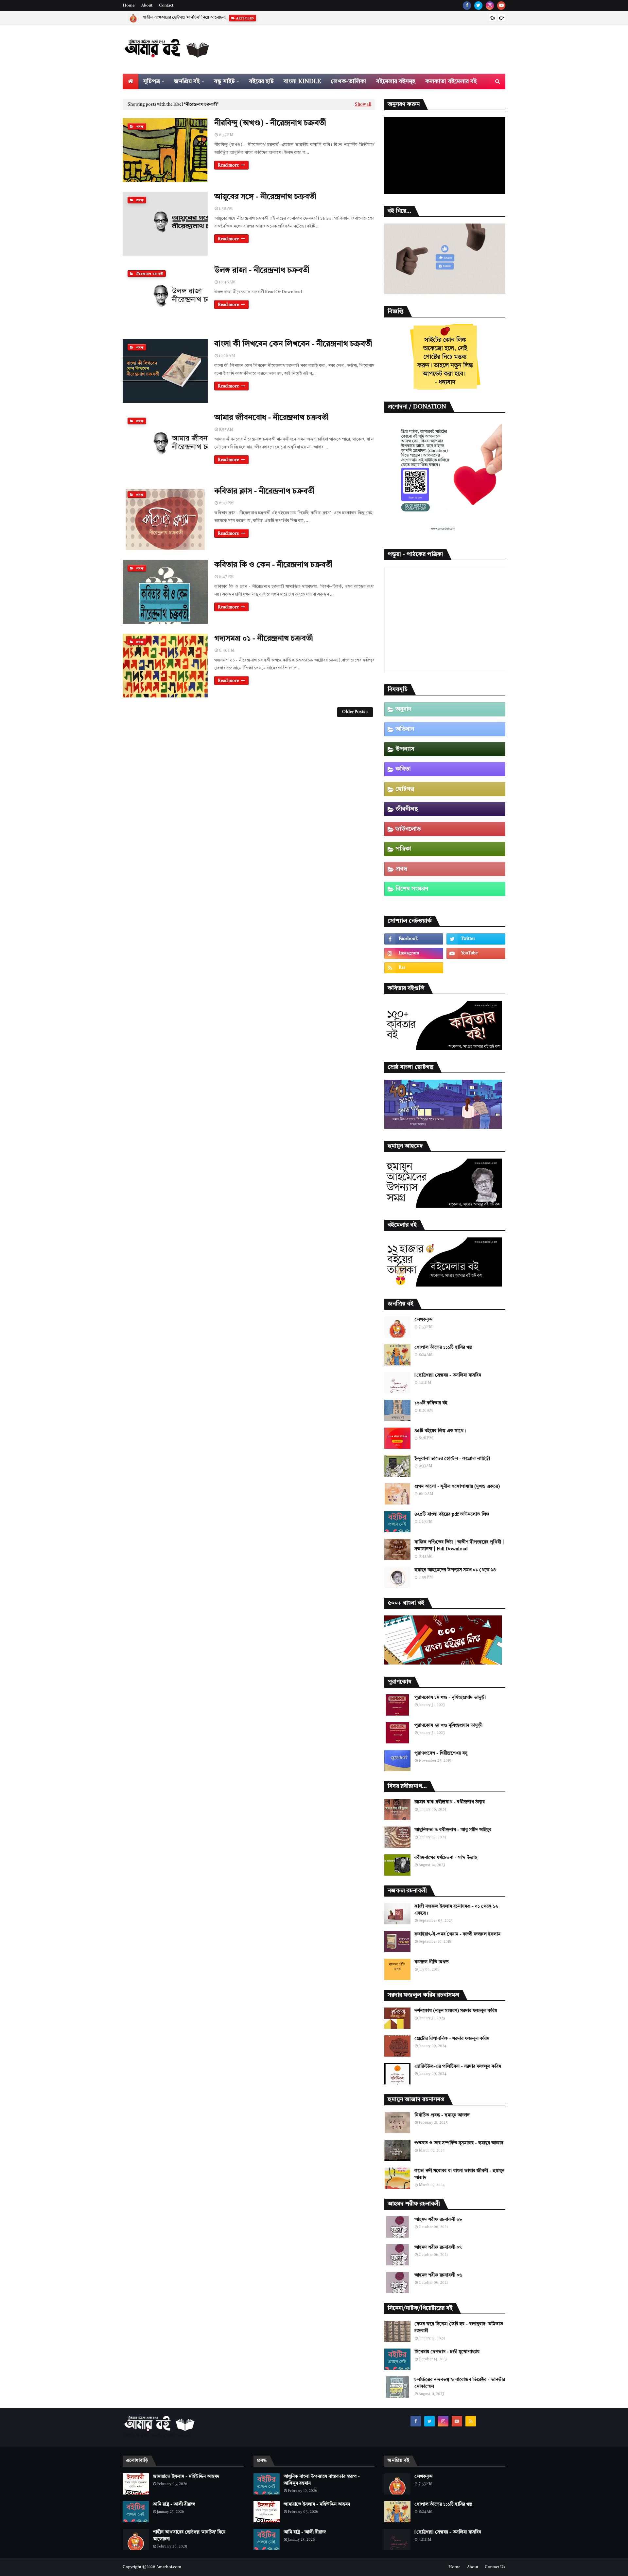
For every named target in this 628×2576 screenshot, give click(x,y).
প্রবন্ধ (401, 869)
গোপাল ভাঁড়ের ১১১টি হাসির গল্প (443, 1347)
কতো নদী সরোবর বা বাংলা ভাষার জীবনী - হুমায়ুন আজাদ (459, 2174)
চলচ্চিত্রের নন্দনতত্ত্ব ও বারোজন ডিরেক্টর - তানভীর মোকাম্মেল (460, 2383)
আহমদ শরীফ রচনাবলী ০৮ (438, 2220)
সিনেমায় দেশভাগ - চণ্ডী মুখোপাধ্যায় (447, 2352)
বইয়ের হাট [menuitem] (261, 81)
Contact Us (495, 2567)
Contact (166, 6)
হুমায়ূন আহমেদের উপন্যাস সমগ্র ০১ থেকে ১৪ (455, 1570)
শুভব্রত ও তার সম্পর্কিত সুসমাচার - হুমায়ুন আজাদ (459, 2143)
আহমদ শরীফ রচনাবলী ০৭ (438, 2247)
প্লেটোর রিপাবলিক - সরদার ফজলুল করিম (452, 2039)
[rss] (414, 968)
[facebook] (467, 6)
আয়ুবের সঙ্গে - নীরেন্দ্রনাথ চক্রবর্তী (265, 197)
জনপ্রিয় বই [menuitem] (187, 81)
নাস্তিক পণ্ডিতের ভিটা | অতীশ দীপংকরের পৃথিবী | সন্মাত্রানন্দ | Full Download (459, 1546)
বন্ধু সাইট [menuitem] (224, 81)
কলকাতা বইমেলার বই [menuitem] (451, 81)
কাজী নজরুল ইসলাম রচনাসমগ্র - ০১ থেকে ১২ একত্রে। (456, 1910)
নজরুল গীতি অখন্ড (432, 1962)
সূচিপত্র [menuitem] (152, 81)
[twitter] (478, 6)
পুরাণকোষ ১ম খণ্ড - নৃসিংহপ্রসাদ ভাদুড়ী (450, 1698)
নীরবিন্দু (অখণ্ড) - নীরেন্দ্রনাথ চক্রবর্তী (270, 123)
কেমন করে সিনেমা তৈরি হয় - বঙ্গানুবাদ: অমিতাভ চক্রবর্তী (459, 2327)
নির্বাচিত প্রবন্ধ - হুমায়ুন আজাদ (442, 2115)
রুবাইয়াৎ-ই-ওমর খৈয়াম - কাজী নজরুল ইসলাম (457, 1934)
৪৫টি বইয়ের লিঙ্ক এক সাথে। (440, 1431)
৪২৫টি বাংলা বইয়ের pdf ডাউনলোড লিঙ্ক (452, 1514)
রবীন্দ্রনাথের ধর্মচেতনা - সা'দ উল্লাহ (446, 1858)
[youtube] (501, 6)
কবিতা (403, 769)
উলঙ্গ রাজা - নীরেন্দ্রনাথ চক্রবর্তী (262, 271)
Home (129, 6)
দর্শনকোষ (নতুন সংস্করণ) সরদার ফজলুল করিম (456, 2011)
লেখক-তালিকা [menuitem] (349, 81)
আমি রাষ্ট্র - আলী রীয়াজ (174, 2504)
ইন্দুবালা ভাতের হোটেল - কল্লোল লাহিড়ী (452, 1459)
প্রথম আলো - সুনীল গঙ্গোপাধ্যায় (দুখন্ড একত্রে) (457, 1486)
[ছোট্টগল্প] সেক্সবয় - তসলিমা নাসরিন (448, 1375)
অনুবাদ (403, 709)
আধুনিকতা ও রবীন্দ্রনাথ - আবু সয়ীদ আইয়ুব (453, 1830)
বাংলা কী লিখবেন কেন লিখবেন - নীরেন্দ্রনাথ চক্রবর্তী (293, 344)
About (147, 6)
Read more (228, 165)
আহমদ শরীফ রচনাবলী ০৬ (438, 2275)
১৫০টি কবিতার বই (431, 1403)
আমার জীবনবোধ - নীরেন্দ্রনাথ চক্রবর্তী (271, 418)
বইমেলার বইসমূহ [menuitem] (396, 81)
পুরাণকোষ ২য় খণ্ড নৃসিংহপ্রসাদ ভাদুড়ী (448, 1725)
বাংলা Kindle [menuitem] (302, 81)
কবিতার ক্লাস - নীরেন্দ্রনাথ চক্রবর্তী (264, 492)
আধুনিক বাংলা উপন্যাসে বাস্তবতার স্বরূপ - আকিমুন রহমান (322, 2480)
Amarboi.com (169, 2567)
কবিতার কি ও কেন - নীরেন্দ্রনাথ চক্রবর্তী (273, 565)
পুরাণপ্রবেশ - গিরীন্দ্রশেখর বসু (441, 1753)
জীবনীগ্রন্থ (407, 809)
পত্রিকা (403, 849)
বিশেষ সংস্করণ (412, 889)
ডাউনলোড (408, 829)
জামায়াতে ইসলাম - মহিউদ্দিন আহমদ (186, 2477)
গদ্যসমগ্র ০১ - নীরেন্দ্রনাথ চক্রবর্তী (264, 639)
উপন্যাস (405, 749)
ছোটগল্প (405, 789)
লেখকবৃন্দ (424, 1320)
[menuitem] (131, 81)
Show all (363, 105)
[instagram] (490, 6)
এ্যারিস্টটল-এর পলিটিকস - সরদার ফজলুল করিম (458, 2066)
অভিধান (405, 729)
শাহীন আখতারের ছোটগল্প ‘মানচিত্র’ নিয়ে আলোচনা (184, 18)
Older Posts (354, 712)
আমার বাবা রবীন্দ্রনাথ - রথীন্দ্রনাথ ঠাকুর (450, 1802)
